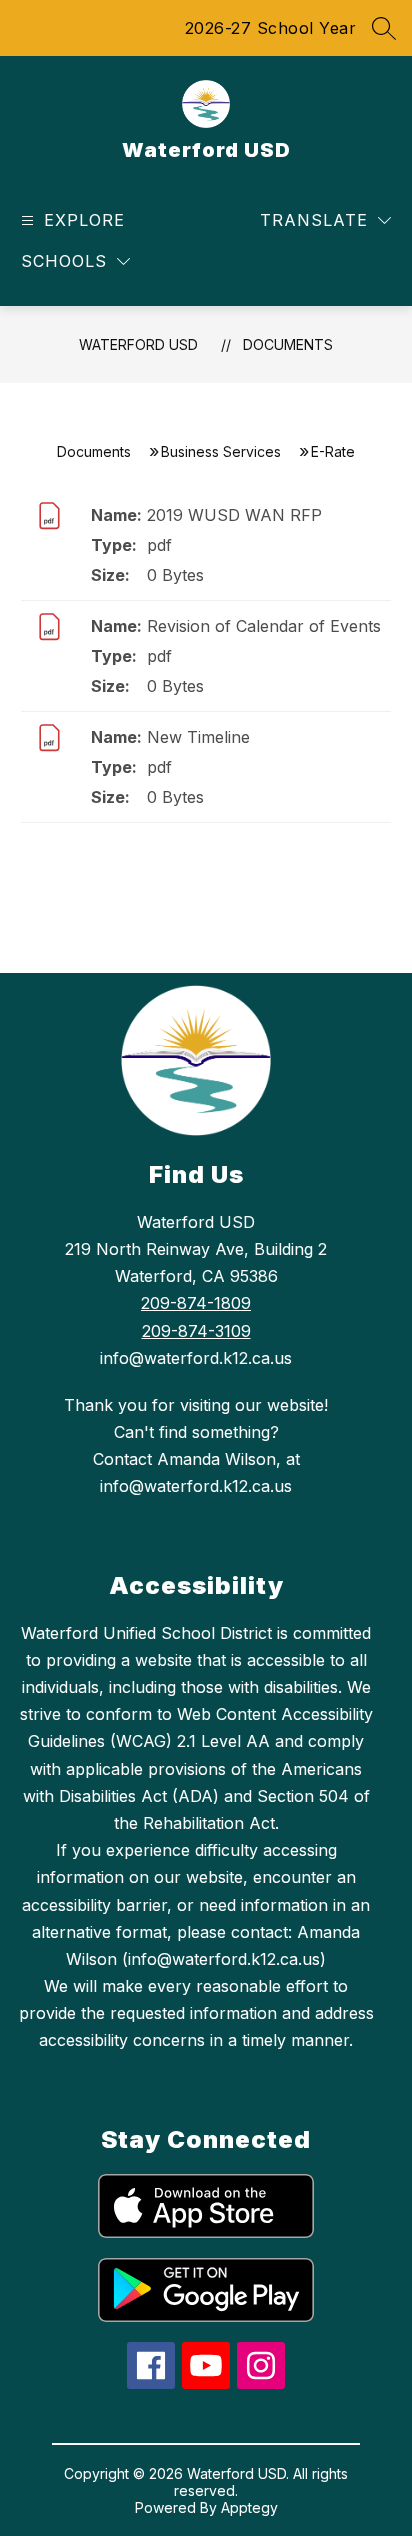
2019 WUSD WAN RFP (234, 515)
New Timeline (198, 737)
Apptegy (249, 2507)
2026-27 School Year (271, 28)
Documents (288, 344)
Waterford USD (138, 344)
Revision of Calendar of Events (264, 626)
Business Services (221, 451)
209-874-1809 (196, 1303)
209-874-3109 (196, 1331)
